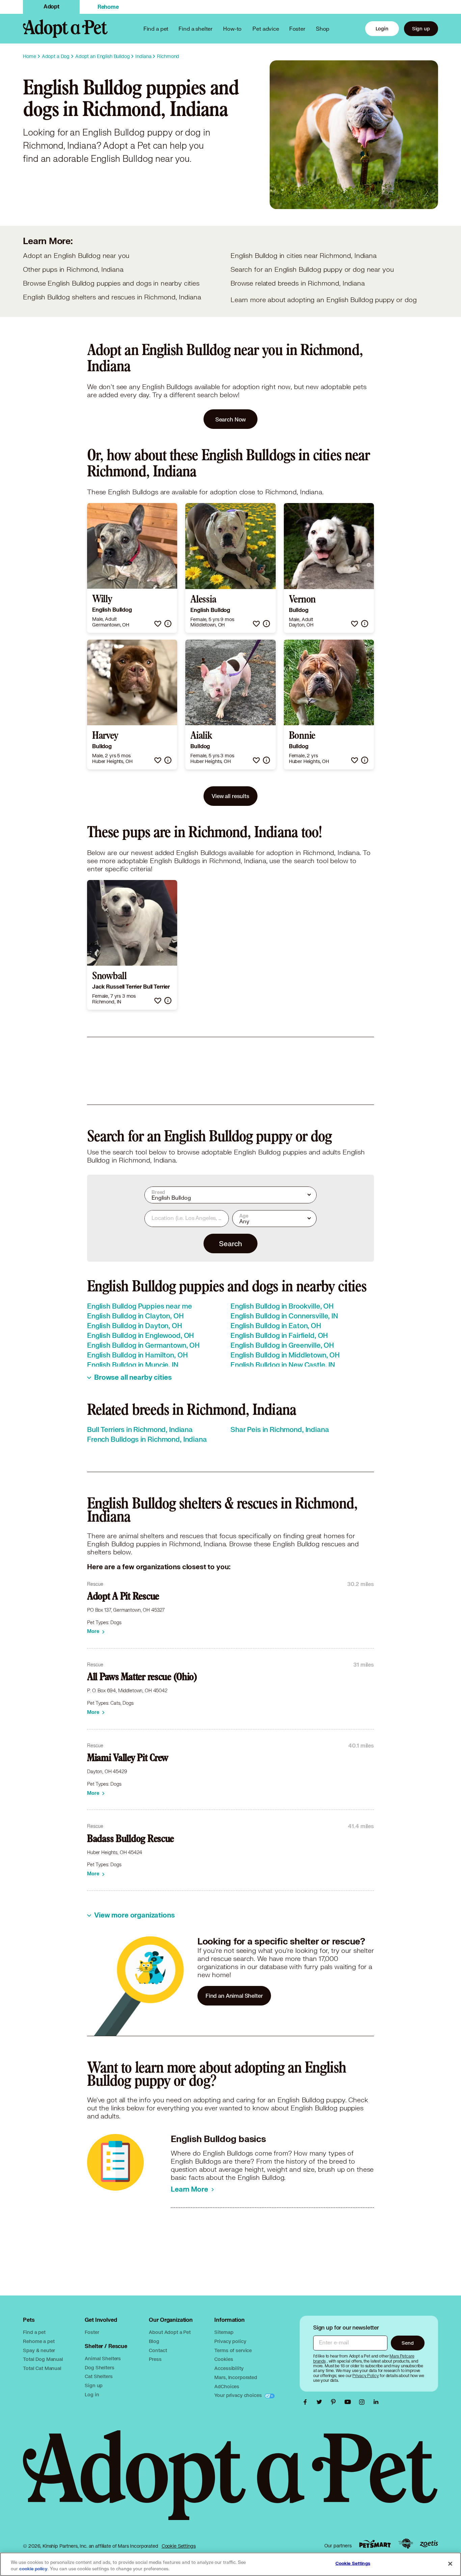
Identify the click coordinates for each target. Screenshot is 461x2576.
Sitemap (224, 2332)
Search (230, 1243)
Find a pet (34, 2332)
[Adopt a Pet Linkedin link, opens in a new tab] (376, 2402)
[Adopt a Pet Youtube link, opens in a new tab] (349, 2402)
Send (408, 2343)
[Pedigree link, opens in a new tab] (406, 2544)
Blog (154, 2341)
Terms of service (233, 2350)
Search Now (231, 419)
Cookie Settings (179, 2546)
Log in (92, 2394)
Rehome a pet (39, 2341)
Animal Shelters (103, 2358)
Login (382, 28)
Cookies (224, 2359)
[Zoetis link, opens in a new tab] (429, 2544)
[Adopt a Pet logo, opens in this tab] (230, 2482)
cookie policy (33, 2569)
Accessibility (229, 2368)
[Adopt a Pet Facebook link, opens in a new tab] (307, 2402)
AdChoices (227, 2386)
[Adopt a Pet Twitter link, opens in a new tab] (321, 2402)
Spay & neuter (39, 2350)
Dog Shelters (99, 2367)
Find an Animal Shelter (234, 1996)
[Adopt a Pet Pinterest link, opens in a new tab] (335, 2402)
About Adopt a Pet (170, 2332)
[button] (158, 624)
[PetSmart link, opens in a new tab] (375, 2544)
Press (155, 2359)
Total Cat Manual (42, 2368)
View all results (231, 796)
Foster (297, 28)
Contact (158, 2350)
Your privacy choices (239, 2395)
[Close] (450, 2564)
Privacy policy (230, 2341)
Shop (323, 28)
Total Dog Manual (43, 2359)
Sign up (421, 28)
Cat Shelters (99, 2376)
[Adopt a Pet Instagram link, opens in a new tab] (363, 2402)
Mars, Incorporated (236, 2377)
